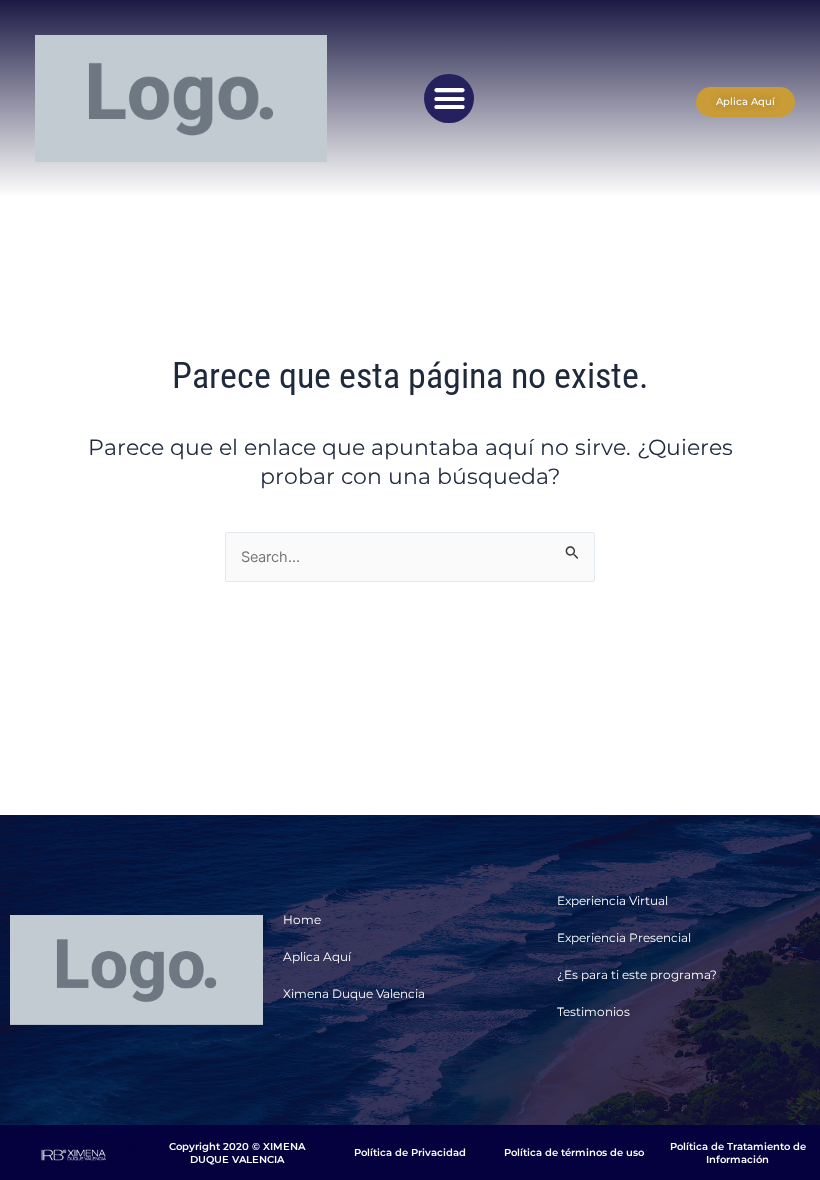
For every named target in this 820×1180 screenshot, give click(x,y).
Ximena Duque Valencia (354, 993)
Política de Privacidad (410, 1152)
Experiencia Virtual (612, 900)
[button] (449, 99)
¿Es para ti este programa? (637, 974)
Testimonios (593, 1011)
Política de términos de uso (574, 1152)
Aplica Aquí (317, 956)
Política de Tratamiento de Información (738, 1153)
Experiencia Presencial (624, 937)
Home (302, 919)
